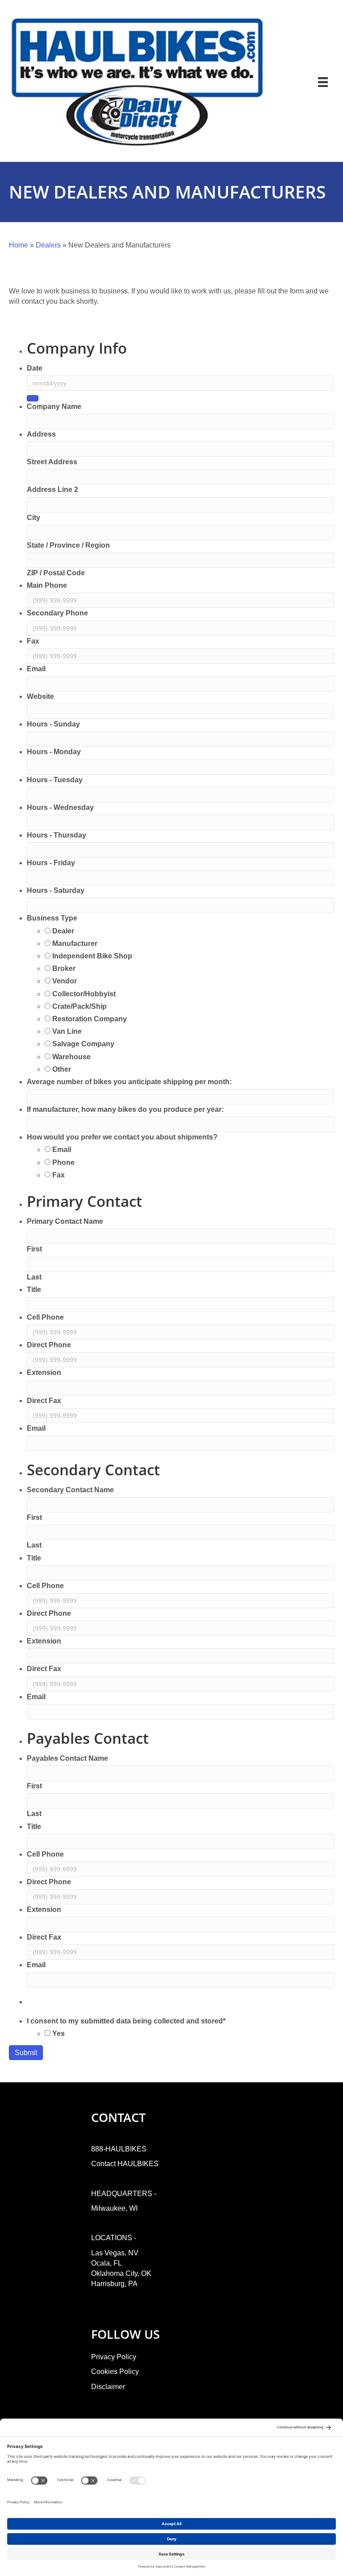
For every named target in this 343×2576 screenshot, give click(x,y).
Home (19, 245)
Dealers (48, 245)
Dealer (63, 931)
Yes (59, 2033)
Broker (64, 968)
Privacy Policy (114, 2357)
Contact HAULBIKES (125, 2164)
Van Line (67, 1031)
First (34, 1249)
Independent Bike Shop (92, 956)
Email (62, 1150)
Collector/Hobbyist (84, 994)
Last (34, 1277)
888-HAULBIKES (119, 2149)
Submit (26, 2053)
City (33, 518)
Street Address (52, 462)
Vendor (65, 981)
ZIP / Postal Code (56, 573)
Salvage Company (83, 1044)
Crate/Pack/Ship (79, 1006)
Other (62, 1069)
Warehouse (71, 1057)
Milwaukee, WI (114, 2208)
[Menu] (323, 82)
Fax (59, 1175)
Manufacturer (75, 943)
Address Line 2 (52, 489)
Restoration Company (90, 1019)
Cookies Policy (115, 2372)
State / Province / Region (68, 545)
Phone (63, 1162)
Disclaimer (108, 2387)
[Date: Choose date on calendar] (33, 398)
